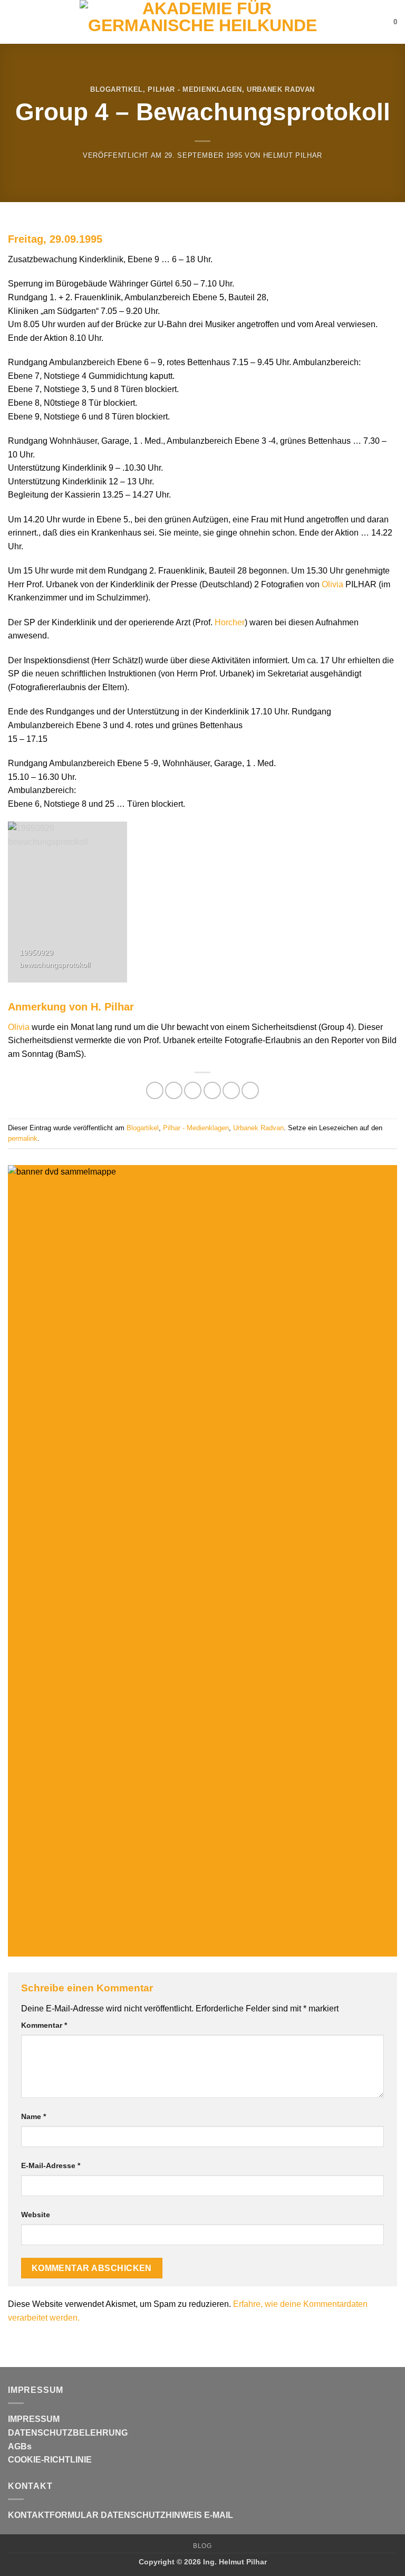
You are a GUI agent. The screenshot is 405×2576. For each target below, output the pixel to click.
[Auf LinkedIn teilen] (250, 1090)
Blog (202, 2546)
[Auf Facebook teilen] (174, 1090)
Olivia (332, 584)
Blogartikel (117, 89)
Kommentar (44, 2025)
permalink (23, 1138)
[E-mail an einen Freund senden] (212, 1090)
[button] (14, 22)
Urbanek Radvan (281, 89)
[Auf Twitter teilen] (193, 1090)
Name (33, 2116)
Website (36, 2215)
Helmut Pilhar (293, 155)
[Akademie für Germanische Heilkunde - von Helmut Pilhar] (202, 22)
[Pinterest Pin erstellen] (231, 1090)
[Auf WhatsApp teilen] (155, 1090)
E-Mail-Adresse (51, 2165)
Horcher (230, 622)
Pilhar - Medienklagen (195, 89)
